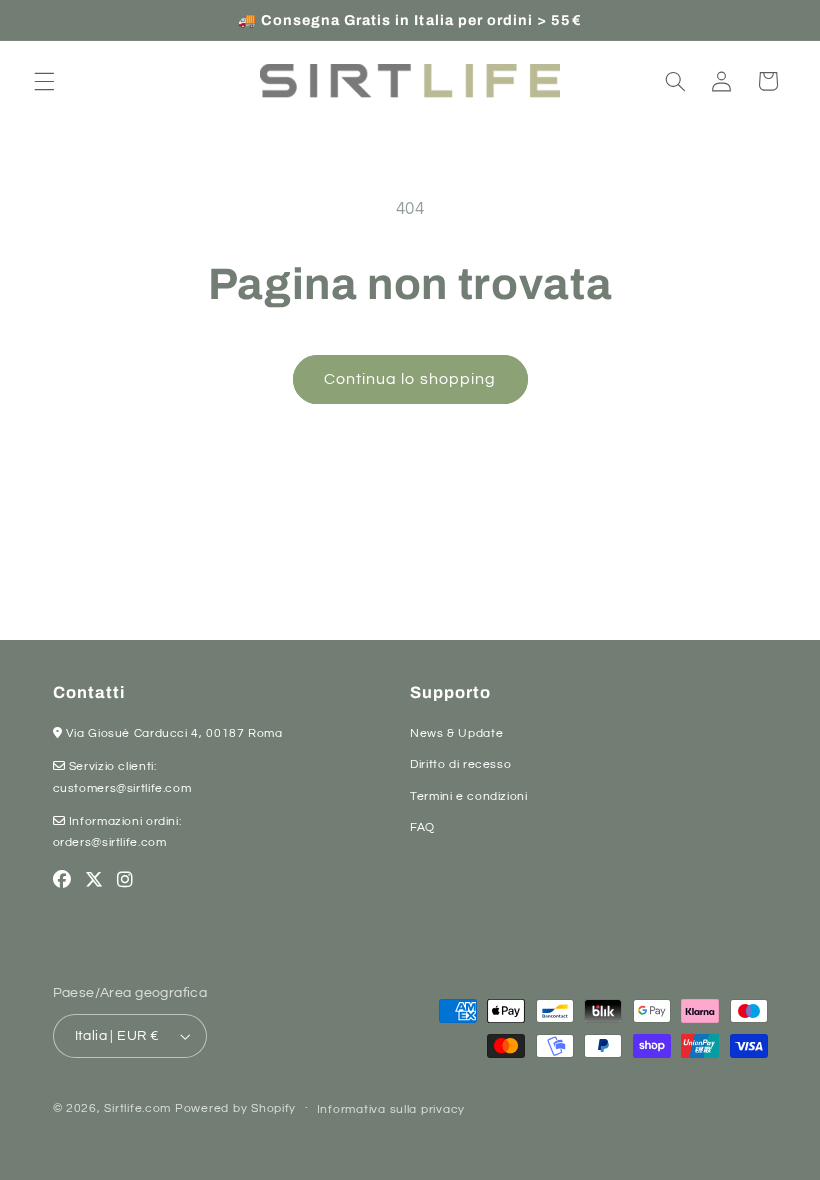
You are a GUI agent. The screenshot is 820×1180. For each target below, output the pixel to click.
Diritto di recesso (460, 764)
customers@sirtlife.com (122, 788)
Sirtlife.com (137, 1108)
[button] (44, 81)
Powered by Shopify (235, 1108)
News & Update (456, 733)
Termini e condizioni (469, 796)
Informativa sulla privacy (391, 1109)
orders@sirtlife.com (110, 842)
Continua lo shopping (410, 379)
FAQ (422, 827)
